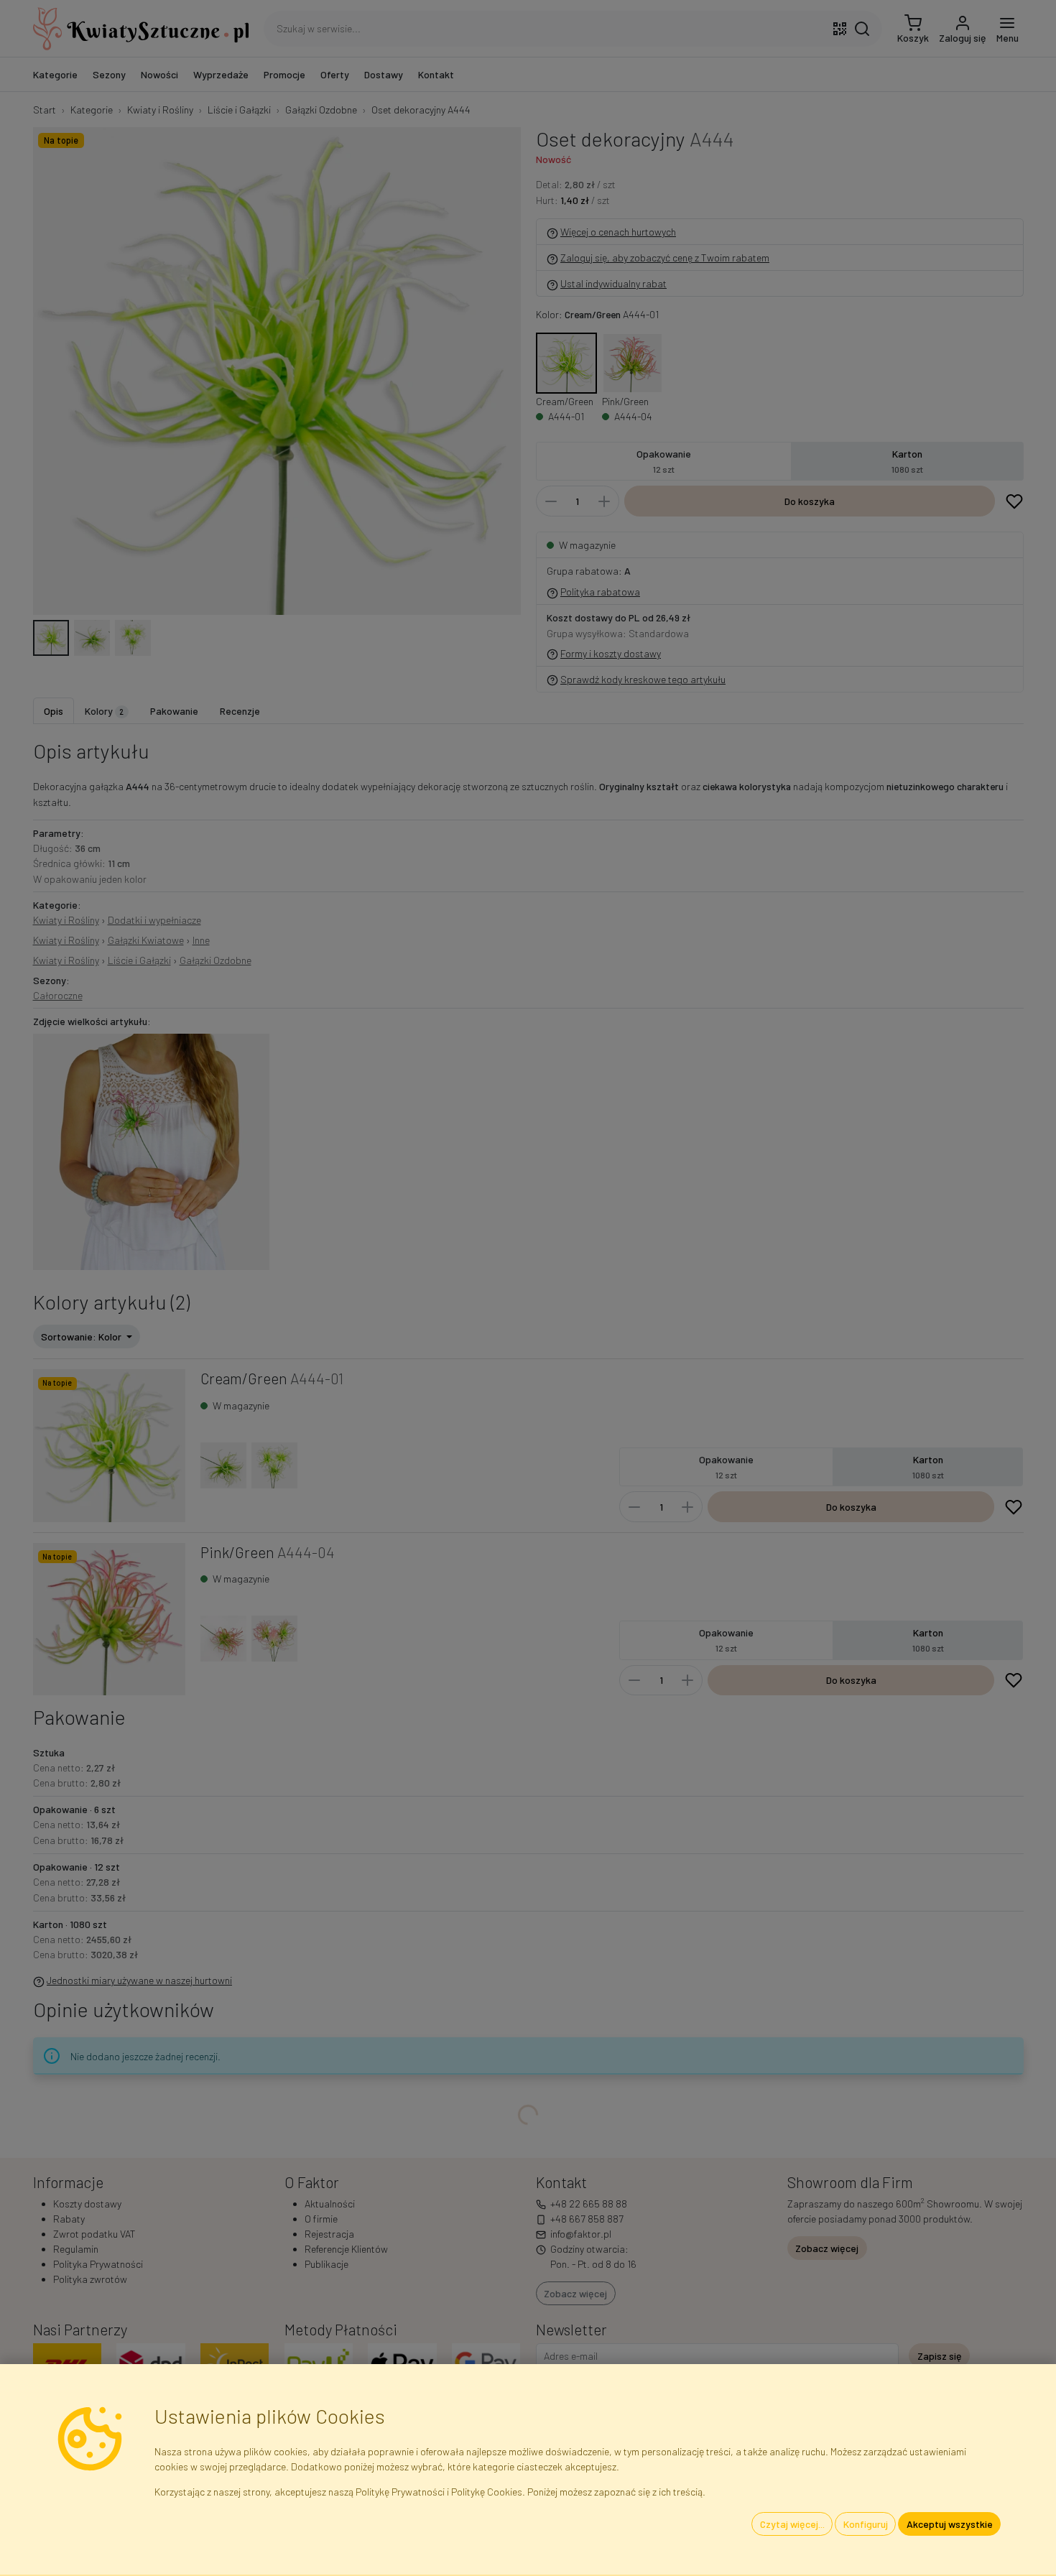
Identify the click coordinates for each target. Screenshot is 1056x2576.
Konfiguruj (866, 2524)
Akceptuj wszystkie (950, 2524)
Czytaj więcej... (792, 2524)
